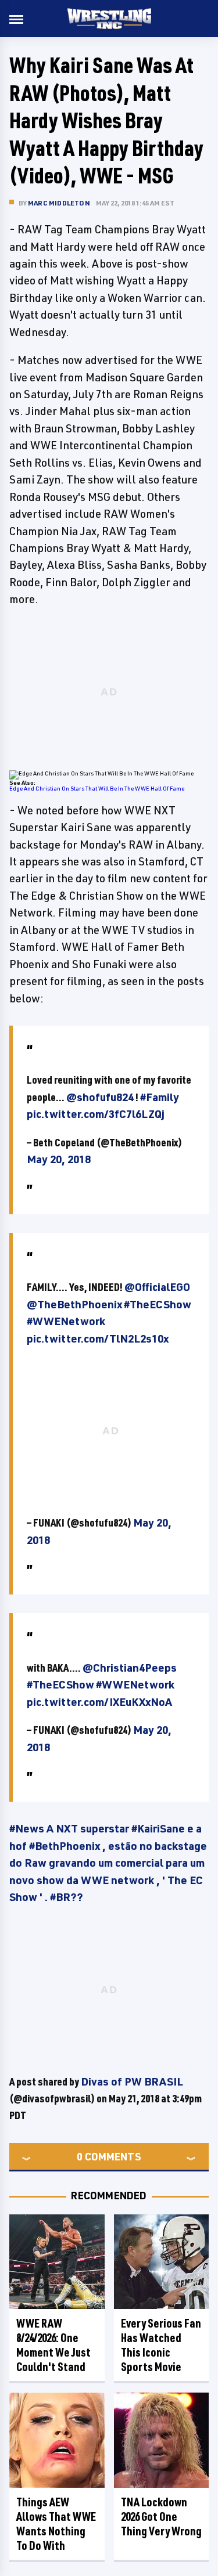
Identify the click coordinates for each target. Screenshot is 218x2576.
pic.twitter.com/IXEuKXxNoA (99, 1702)
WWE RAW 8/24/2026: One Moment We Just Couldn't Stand (53, 2345)
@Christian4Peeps (130, 1668)
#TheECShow (158, 1304)
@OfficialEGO (157, 1287)
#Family (160, 1097)
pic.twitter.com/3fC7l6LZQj (96, 1114)
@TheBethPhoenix (74, 1304)
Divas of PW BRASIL (132, 2081)
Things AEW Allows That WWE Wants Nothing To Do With (56, 2524)
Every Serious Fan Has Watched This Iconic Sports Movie (161, 2345)
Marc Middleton (59, 203)
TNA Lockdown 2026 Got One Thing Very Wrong (161, 2517)
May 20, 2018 (59, 1159)
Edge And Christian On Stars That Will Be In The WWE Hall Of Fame (97, 788)
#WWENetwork (66, 1321)
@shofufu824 (100, 1097)
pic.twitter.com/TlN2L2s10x (98, 1338)
